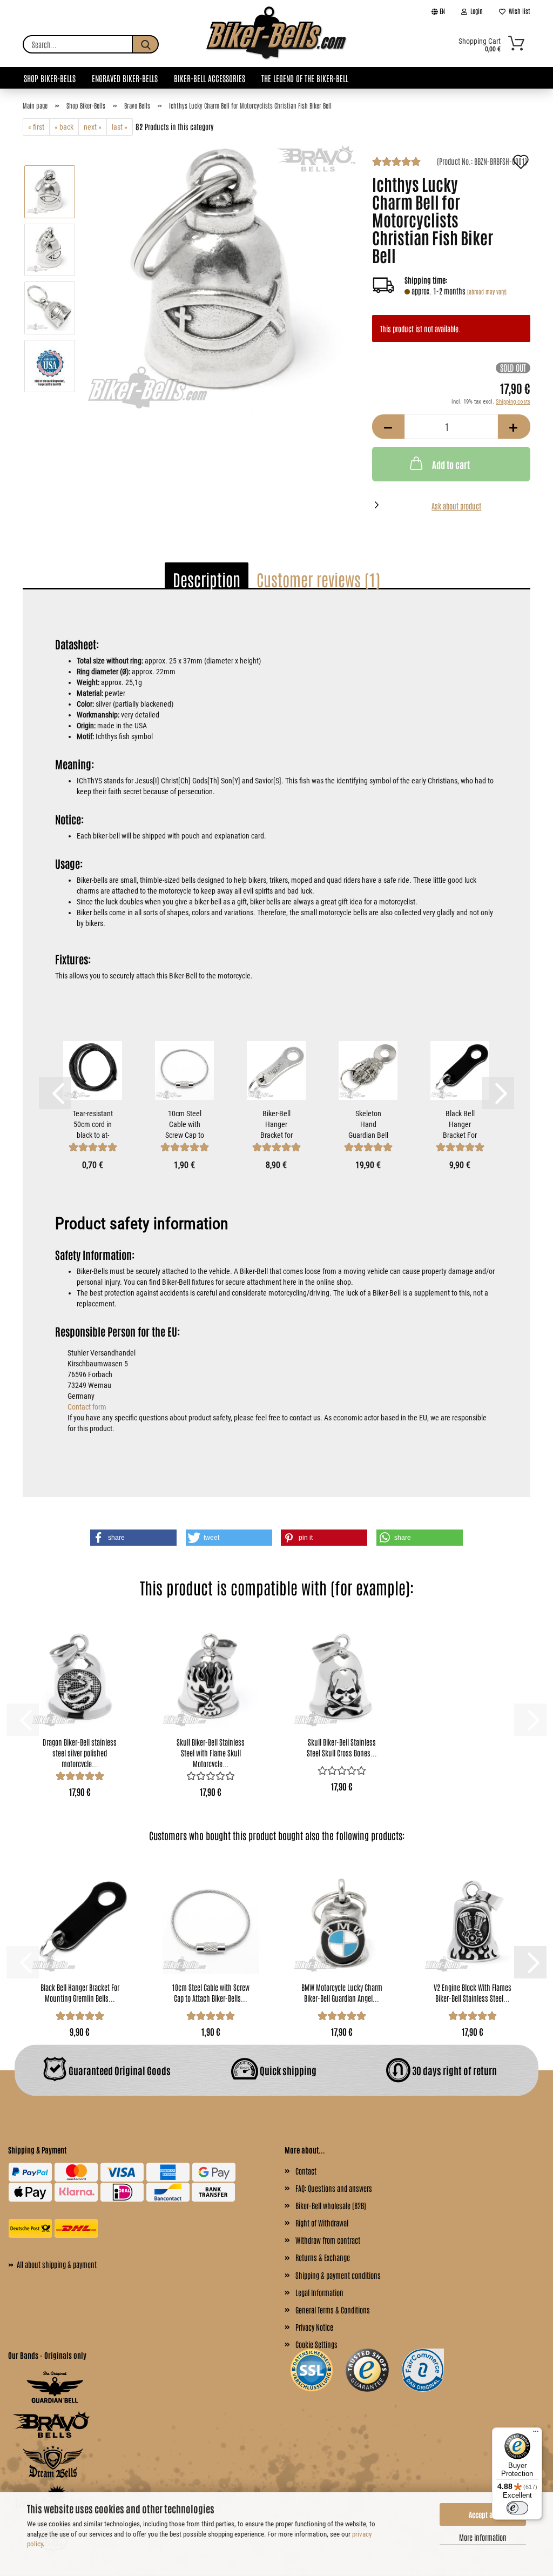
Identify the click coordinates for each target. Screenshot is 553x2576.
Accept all (483, 2514)
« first (36, 127)
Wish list (518, 11)
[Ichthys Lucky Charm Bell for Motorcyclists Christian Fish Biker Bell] (220, 278)
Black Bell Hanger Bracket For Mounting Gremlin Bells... (460, 1124)
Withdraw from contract (328, 2240)
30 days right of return (454, 2070)
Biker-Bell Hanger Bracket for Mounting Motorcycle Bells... (276, 1124)
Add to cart (451, 464)
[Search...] (145, 44)
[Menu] (536, 2434)
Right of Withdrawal (322, 2223)
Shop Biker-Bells (50, 78)
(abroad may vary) (487, 291)
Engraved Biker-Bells (125, 78)
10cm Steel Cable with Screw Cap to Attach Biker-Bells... (185, 1124)
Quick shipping (287, 2070)
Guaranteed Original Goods (119, 2070)
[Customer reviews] (396, 163)
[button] (388, 427)
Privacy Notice (314, 2327)
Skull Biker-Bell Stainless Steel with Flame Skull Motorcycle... (211, 1752)
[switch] (517, 2508)
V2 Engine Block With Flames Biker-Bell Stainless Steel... (473, 1993)
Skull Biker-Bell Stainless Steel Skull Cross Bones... (342, 1747)
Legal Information (319, 2292)
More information (483, 2537)
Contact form (87, 1407)
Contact (306, 2171)
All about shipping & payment (52, 2264)
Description (207, 579)
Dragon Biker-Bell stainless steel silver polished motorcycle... (80, 1752)
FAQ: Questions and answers (334, 2188)
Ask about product (456, 506)
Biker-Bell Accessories (210, 78)
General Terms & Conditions (333, 2310)
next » (93, 127)
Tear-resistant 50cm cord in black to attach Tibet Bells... (93, 1124)
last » (120, 127)
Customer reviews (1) (318, 579)
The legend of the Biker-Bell (305, 78)
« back (64, 127)
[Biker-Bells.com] (276, 44)
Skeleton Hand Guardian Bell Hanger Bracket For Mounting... (368, 1124)
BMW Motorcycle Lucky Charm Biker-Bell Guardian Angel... (342, 1993)
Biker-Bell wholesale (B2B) (331, 2205)
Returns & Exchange (323, 2257)
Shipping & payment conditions (338, 2275)
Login (475, 11)
